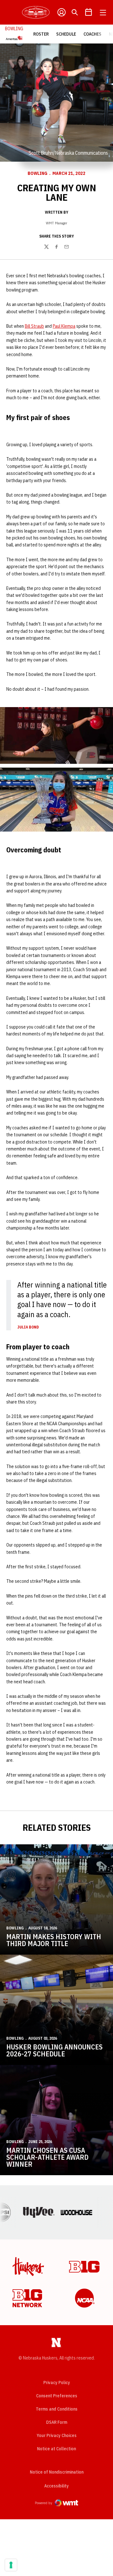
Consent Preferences (57, 2396)
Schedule (66, 34)
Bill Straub (34, 326)
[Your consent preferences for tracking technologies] (11, 2565)
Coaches (92, 34)
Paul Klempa (64, 326)
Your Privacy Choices (57, 2435)
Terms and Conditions (57, 2409)
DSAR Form (57, 2422)
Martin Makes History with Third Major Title (54, 1940)
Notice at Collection (56, 2449)
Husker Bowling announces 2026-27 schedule (54, 2050)
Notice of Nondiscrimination (57, 2472)
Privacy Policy (57, 2383)
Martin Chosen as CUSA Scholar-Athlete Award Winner (47, 2157)
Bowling (38, 173)
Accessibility (56, 2486)
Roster (41, 34)
